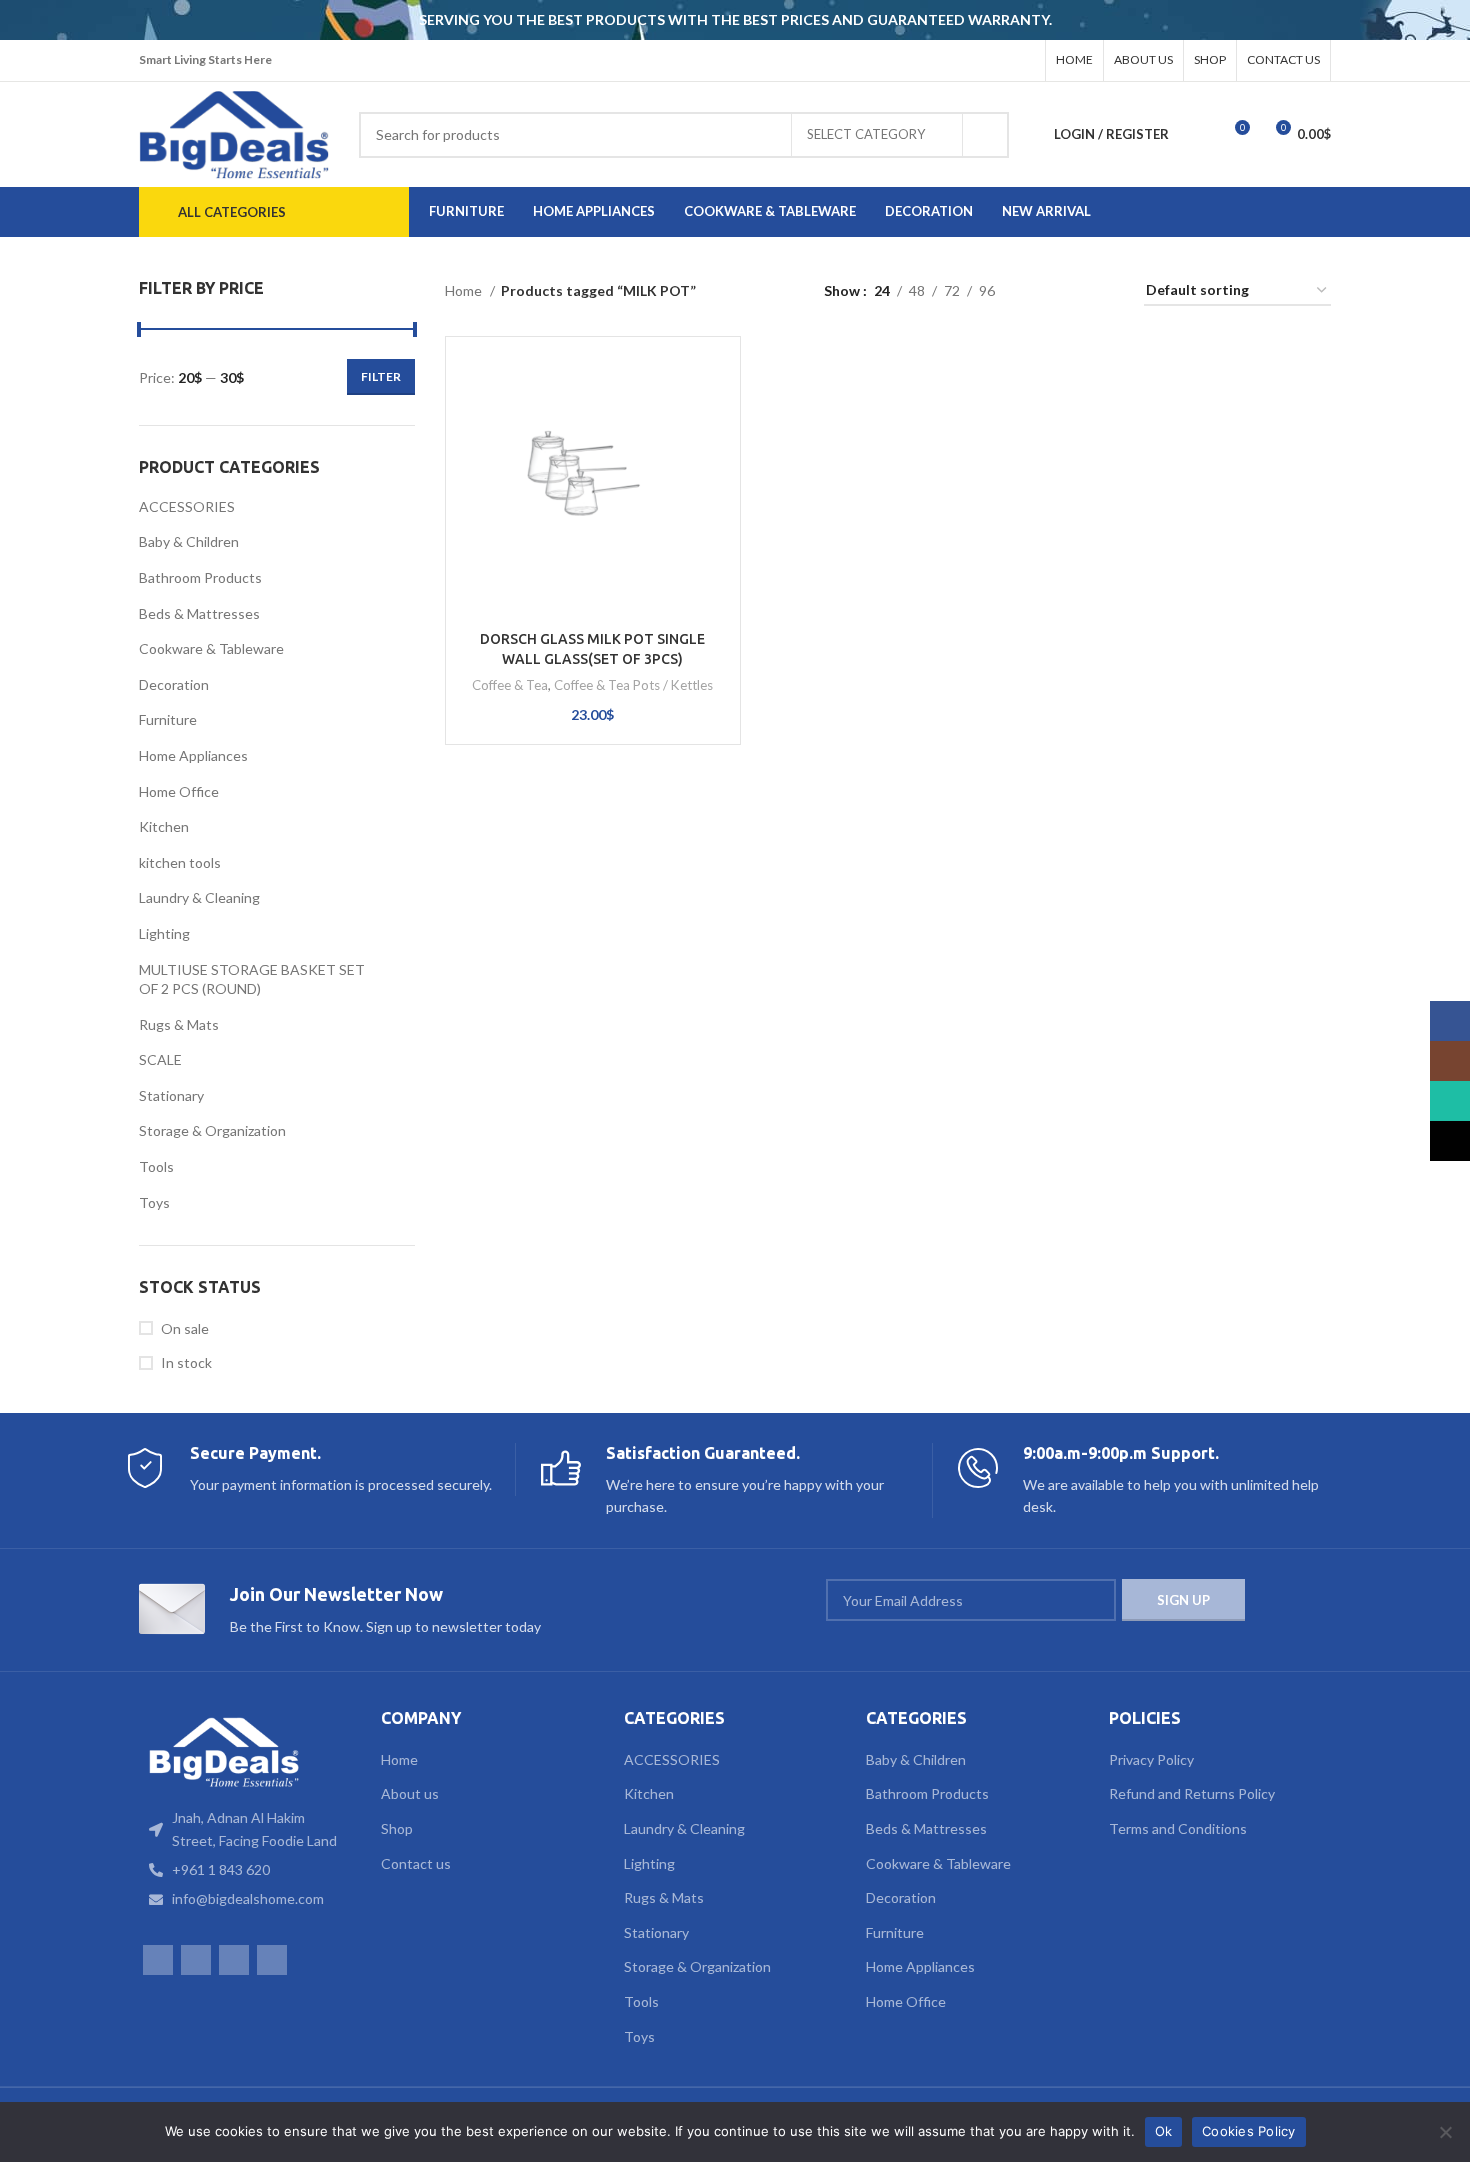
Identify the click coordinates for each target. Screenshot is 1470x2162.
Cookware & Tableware (211, 648)
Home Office (179, 791)
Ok (1164, 2131)
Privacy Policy (1151, 1759)
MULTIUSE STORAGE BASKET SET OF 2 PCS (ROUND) (252, 979)
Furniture (168, 719)
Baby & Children (189, 541)
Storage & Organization (212, 1130)
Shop (397, 1828)
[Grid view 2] (1041, 291)
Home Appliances (193, 755)
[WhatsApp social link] (996, 61)
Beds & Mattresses (199, 613)
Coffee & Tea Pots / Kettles (633, 685)
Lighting (164, 933)
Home (465, 290)
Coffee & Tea (510, 685)
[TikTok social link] (1022, 61)
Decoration (174, 684)
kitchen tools (180, 862)
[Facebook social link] (944, 61)
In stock (186, 1362)
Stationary (171, 1095)
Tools (156, 1166)
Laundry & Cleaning (199, 897)
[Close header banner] (1445, 20)
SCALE (160, 1059)
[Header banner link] (705, 20)
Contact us (416, 1863)
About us (410, 1793)
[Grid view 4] (1104, 291)
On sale (185, 1328)
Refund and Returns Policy (1192, 1793)
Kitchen (164, 826)
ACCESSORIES (187, 506)
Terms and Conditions (1178, 1828)
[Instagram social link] (970, 61)
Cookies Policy (1249, 2131)
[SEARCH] (986, 135)
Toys (154, 1202)
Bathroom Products (200, 577)
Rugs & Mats (179, 1024)
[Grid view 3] (1072, 291)
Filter (381, 376)
